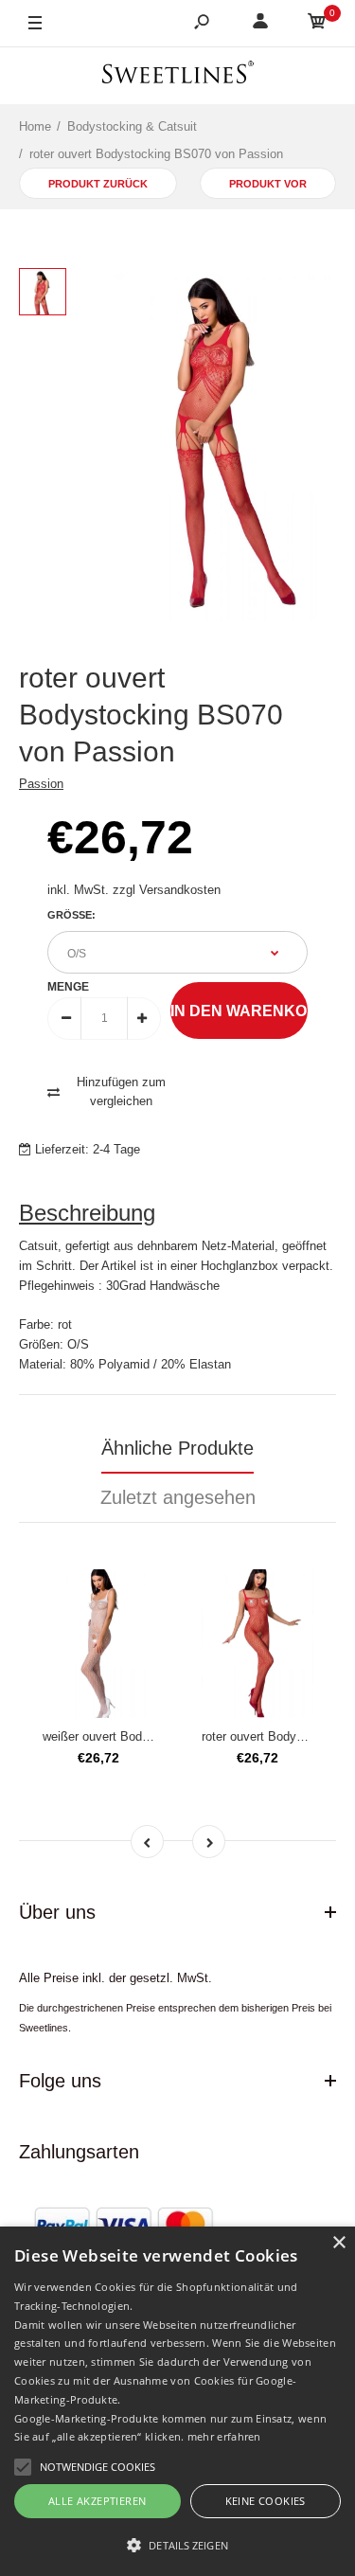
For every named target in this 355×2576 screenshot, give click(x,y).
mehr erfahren (224, 2436)
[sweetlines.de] (178, 75)
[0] (317, 24)
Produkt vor (268, 184)
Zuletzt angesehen (178, 1497)
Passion (41, 784)
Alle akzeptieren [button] (97, 2501)
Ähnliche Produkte (177, 1448)
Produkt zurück (98, 184)
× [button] (338, 2243)
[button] (177, 2545)
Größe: (71, 915)
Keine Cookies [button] (266, 2501)
